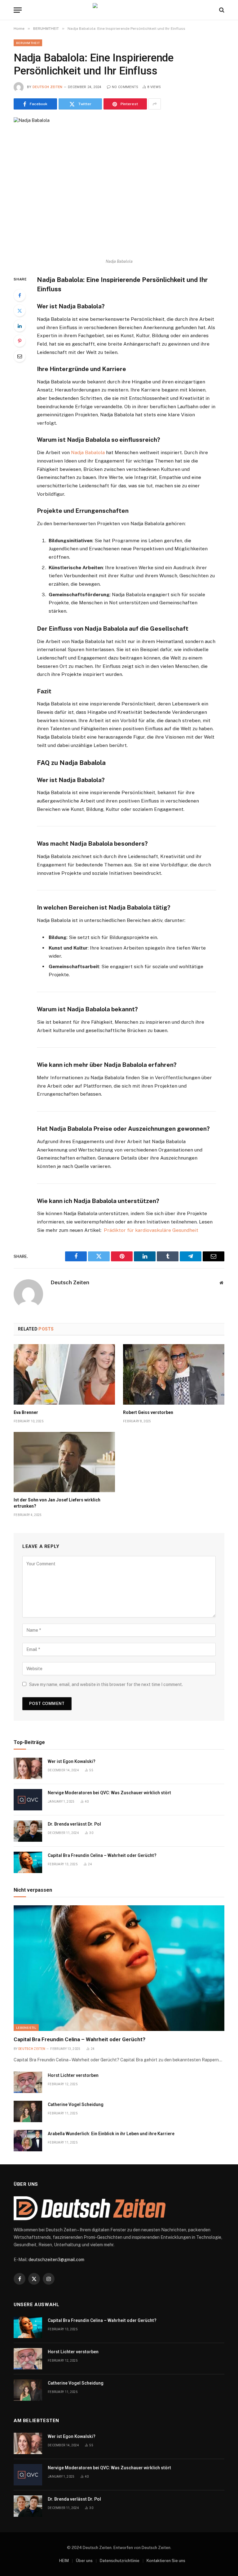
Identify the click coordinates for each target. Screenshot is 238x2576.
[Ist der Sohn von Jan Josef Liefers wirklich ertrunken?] (64, 1462)
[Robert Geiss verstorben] (174, 1374)
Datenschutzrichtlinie (120, 2561)
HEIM (64, 2561)
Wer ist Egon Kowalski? (72, 1761)
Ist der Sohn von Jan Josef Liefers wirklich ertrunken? (57, 1503)
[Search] (221, 10)
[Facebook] (20, 295)
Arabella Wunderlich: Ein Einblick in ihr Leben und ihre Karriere (111, 2134)
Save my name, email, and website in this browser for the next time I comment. (106, 1684)
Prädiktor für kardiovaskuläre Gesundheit (151, 1230)
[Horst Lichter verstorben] (28, 2082)
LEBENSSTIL (26, 2028)
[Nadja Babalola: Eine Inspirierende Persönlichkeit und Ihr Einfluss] (119, 186)
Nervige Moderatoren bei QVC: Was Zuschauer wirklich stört (109, 1793)
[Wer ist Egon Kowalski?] (28, 1768)
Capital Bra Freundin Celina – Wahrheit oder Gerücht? (102, 1855)
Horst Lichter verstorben (73, 2075)
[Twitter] (20, 311)
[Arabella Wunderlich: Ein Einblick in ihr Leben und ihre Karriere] (28, 2141)
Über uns (84, 2561)
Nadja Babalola (88, 452)
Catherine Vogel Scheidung (76, 2104)
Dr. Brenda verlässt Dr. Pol (74, 1824)
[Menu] (18, 10)
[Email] (20, 356)
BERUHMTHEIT (28, 43)
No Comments (125, 87)
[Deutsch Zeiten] (119, 10)
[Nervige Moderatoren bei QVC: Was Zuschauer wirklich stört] (28, 1800)
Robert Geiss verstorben (148, 1412)
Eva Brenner (26, 1412)
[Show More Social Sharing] (155, 104)
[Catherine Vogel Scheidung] (28, 2111)
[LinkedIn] (20, 326)
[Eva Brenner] (64, 1374)
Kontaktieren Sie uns (166, 2561)
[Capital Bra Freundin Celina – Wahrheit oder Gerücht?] (28, 1862)
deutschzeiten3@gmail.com (56, 2260)
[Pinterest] (20, 341)
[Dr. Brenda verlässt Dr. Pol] (28, 1831)
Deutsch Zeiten (48, 87)
